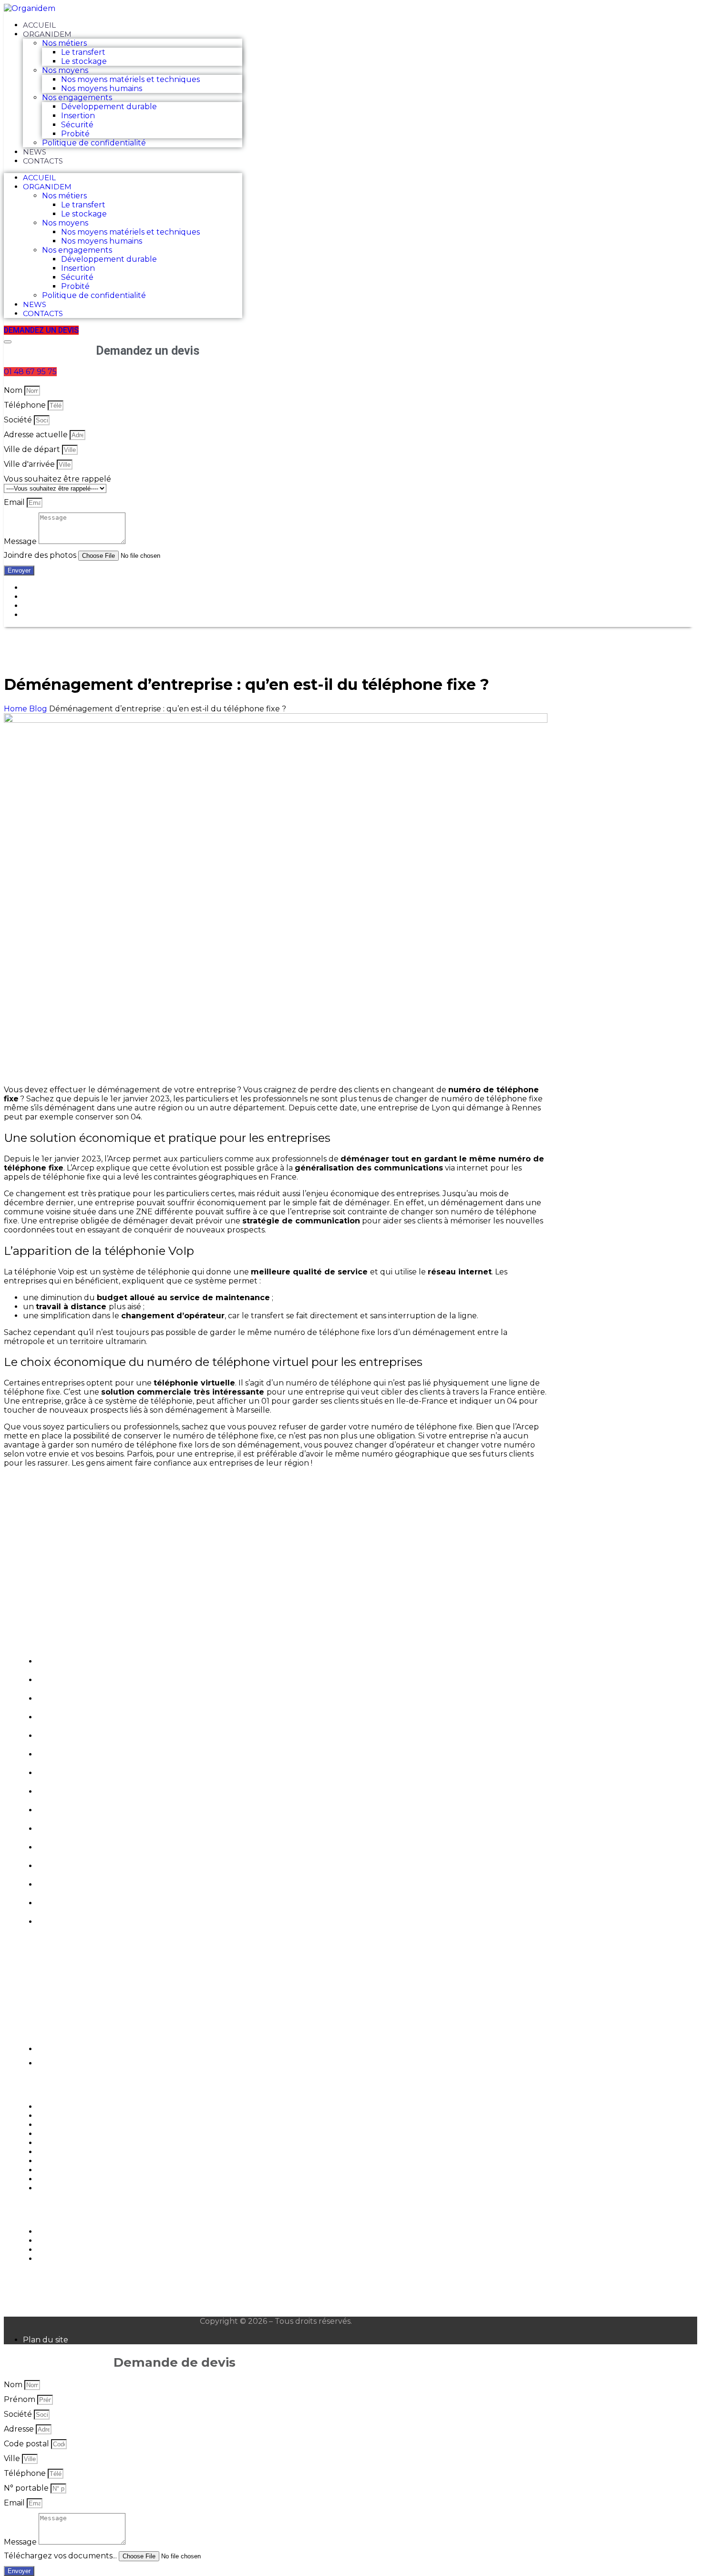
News (35, 152)
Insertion (78, 116)
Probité (75, 134)
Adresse (20, 2429)
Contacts (43, 161)
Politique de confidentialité (94, 143)
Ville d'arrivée (30, 464)
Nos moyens (65, 70)
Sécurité (77, 125)
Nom (14, 390)
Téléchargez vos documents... (61, 2556)
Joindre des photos (41, 555)
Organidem (47, 34)
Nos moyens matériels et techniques (130, 79)
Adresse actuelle (37, 435)
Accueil (39, 25)
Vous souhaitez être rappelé (57, 479)
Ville (13, 2458)
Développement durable (109, 107)
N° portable (27, 2488)
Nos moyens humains (102, 88)
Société (19, 420)
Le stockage (84, 61)
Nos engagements (77, 97)
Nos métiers (64, 43)
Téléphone (26, 405)
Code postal (27, 2444)
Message (21, 541)
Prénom (21, 2399)
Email (15, 502)
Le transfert (83, 52)
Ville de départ (33, 449)
